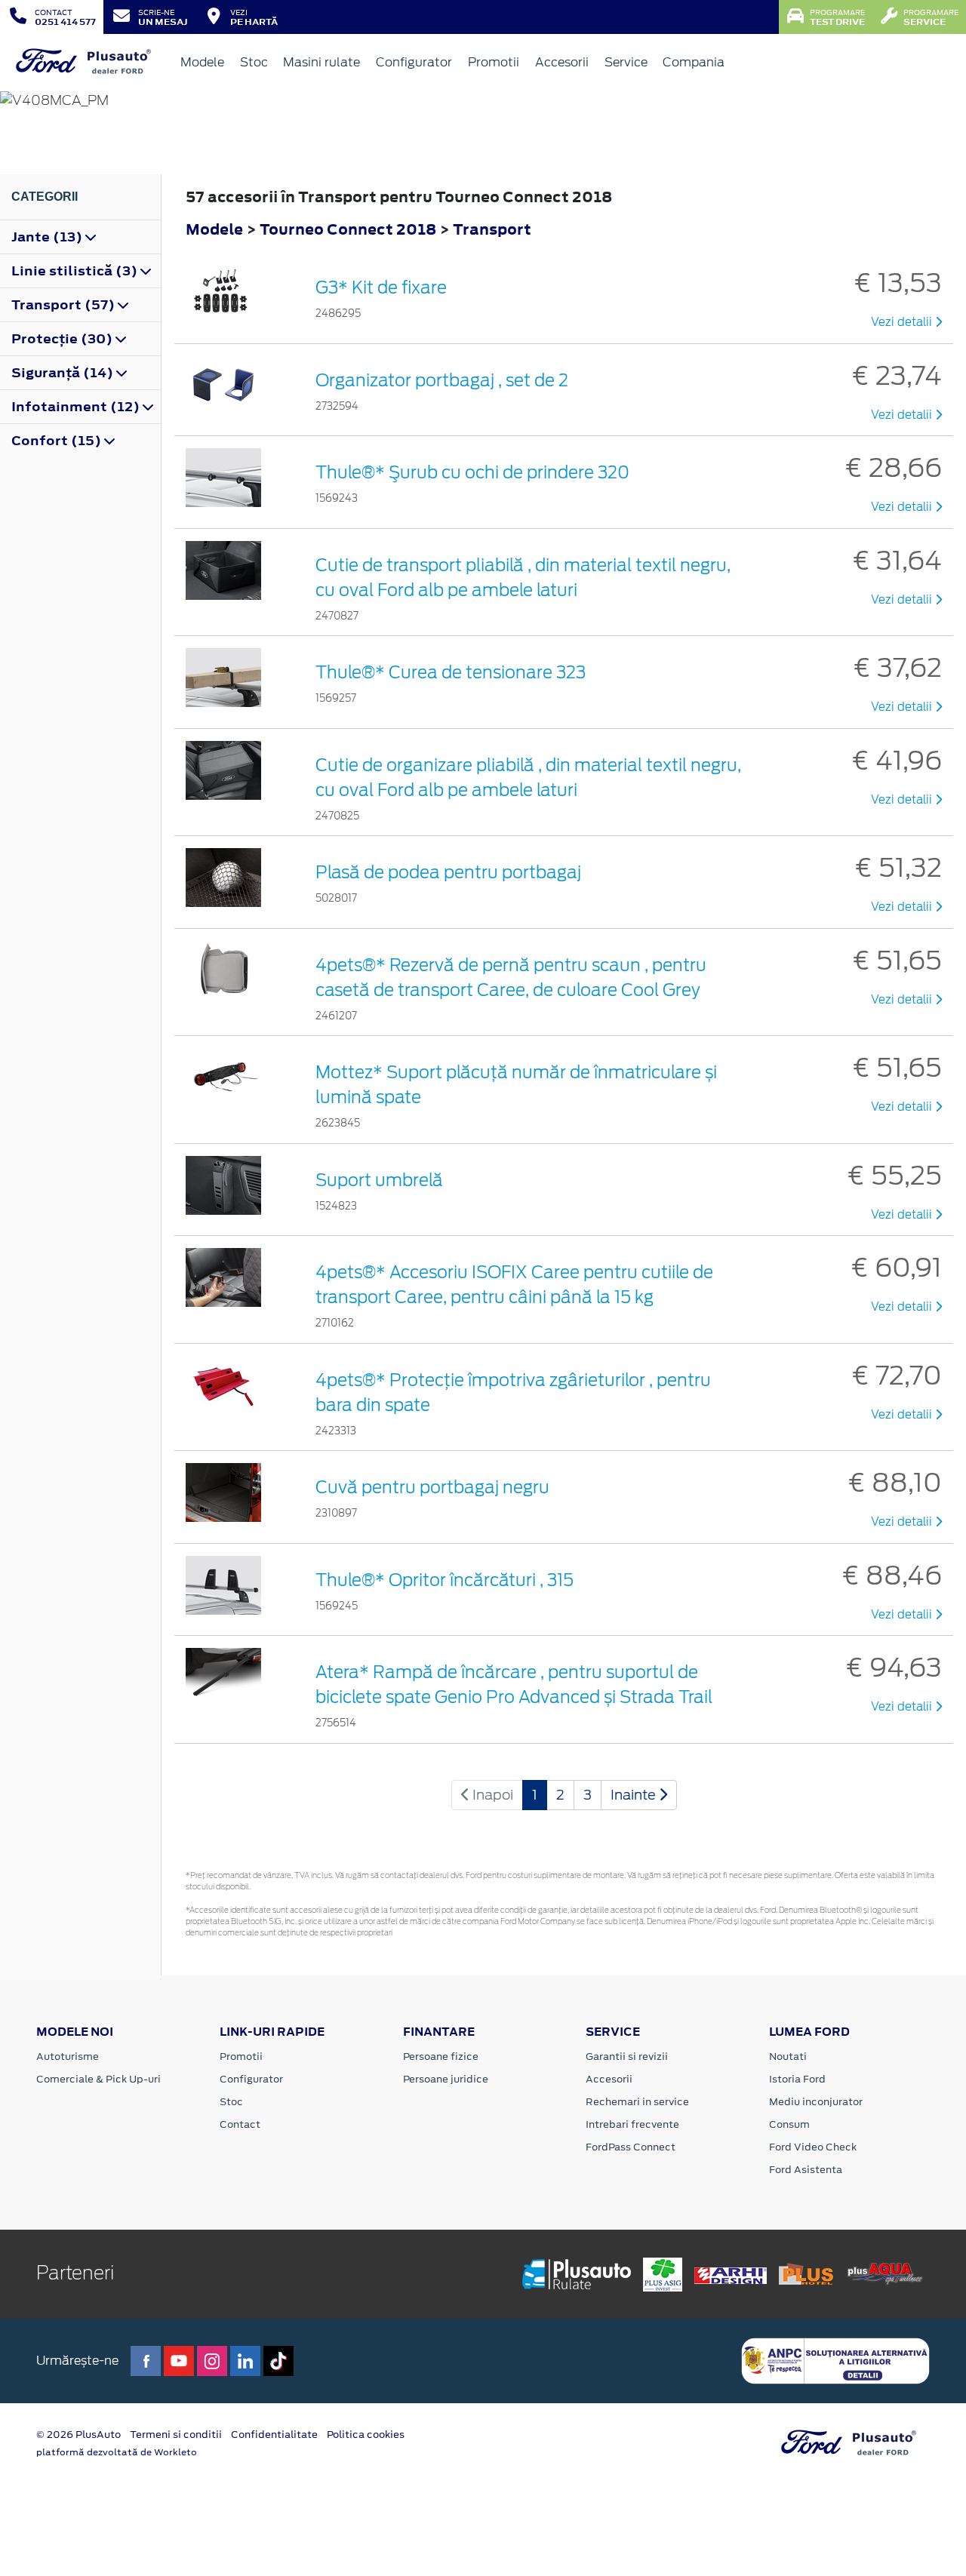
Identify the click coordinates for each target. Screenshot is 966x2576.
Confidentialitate (274, 2435)
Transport (492, 229)
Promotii (494, 62)
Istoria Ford (797, 2079)
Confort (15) (58, 441)
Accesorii (562, 62)
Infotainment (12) (77, 407)
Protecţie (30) (63, 339)
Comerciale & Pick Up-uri (98, 2079)
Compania (694, 62)
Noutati (788, 2056)
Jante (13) (48, 237)
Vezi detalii (903, 322)
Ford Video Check (813, 2147)
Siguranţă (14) (64, 373)
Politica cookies (366, 2435)
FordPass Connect (631, 2147)
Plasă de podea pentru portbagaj (448, 872)
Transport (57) (65, 305)
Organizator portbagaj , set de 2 (442, 380)
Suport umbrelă (379, 1180)
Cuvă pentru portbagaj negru (432, 1487)
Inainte (635, 1795)
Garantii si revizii (627, 2056)
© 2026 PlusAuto (78, 2435)
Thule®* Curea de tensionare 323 (451, 672)
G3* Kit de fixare (381, 287)
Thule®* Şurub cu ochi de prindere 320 (472, 472)
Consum (789, 2124)
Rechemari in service (637, 2102)
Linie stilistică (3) (76, 271)
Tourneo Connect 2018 (348, 229)
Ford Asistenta (806, 2170)
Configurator (414, 62)
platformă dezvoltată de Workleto (117, 2452)
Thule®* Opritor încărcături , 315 (445, 1580)
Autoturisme (68, 2056)
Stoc (254, 62)
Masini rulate (321, 62)
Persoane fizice (441, 2056)
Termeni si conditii (176, 2435)
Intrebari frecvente (632, 2124)
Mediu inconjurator (816, 2102)
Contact (240, 2124)
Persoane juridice (446, 2079)
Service (626, 62)
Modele (202, 62)
